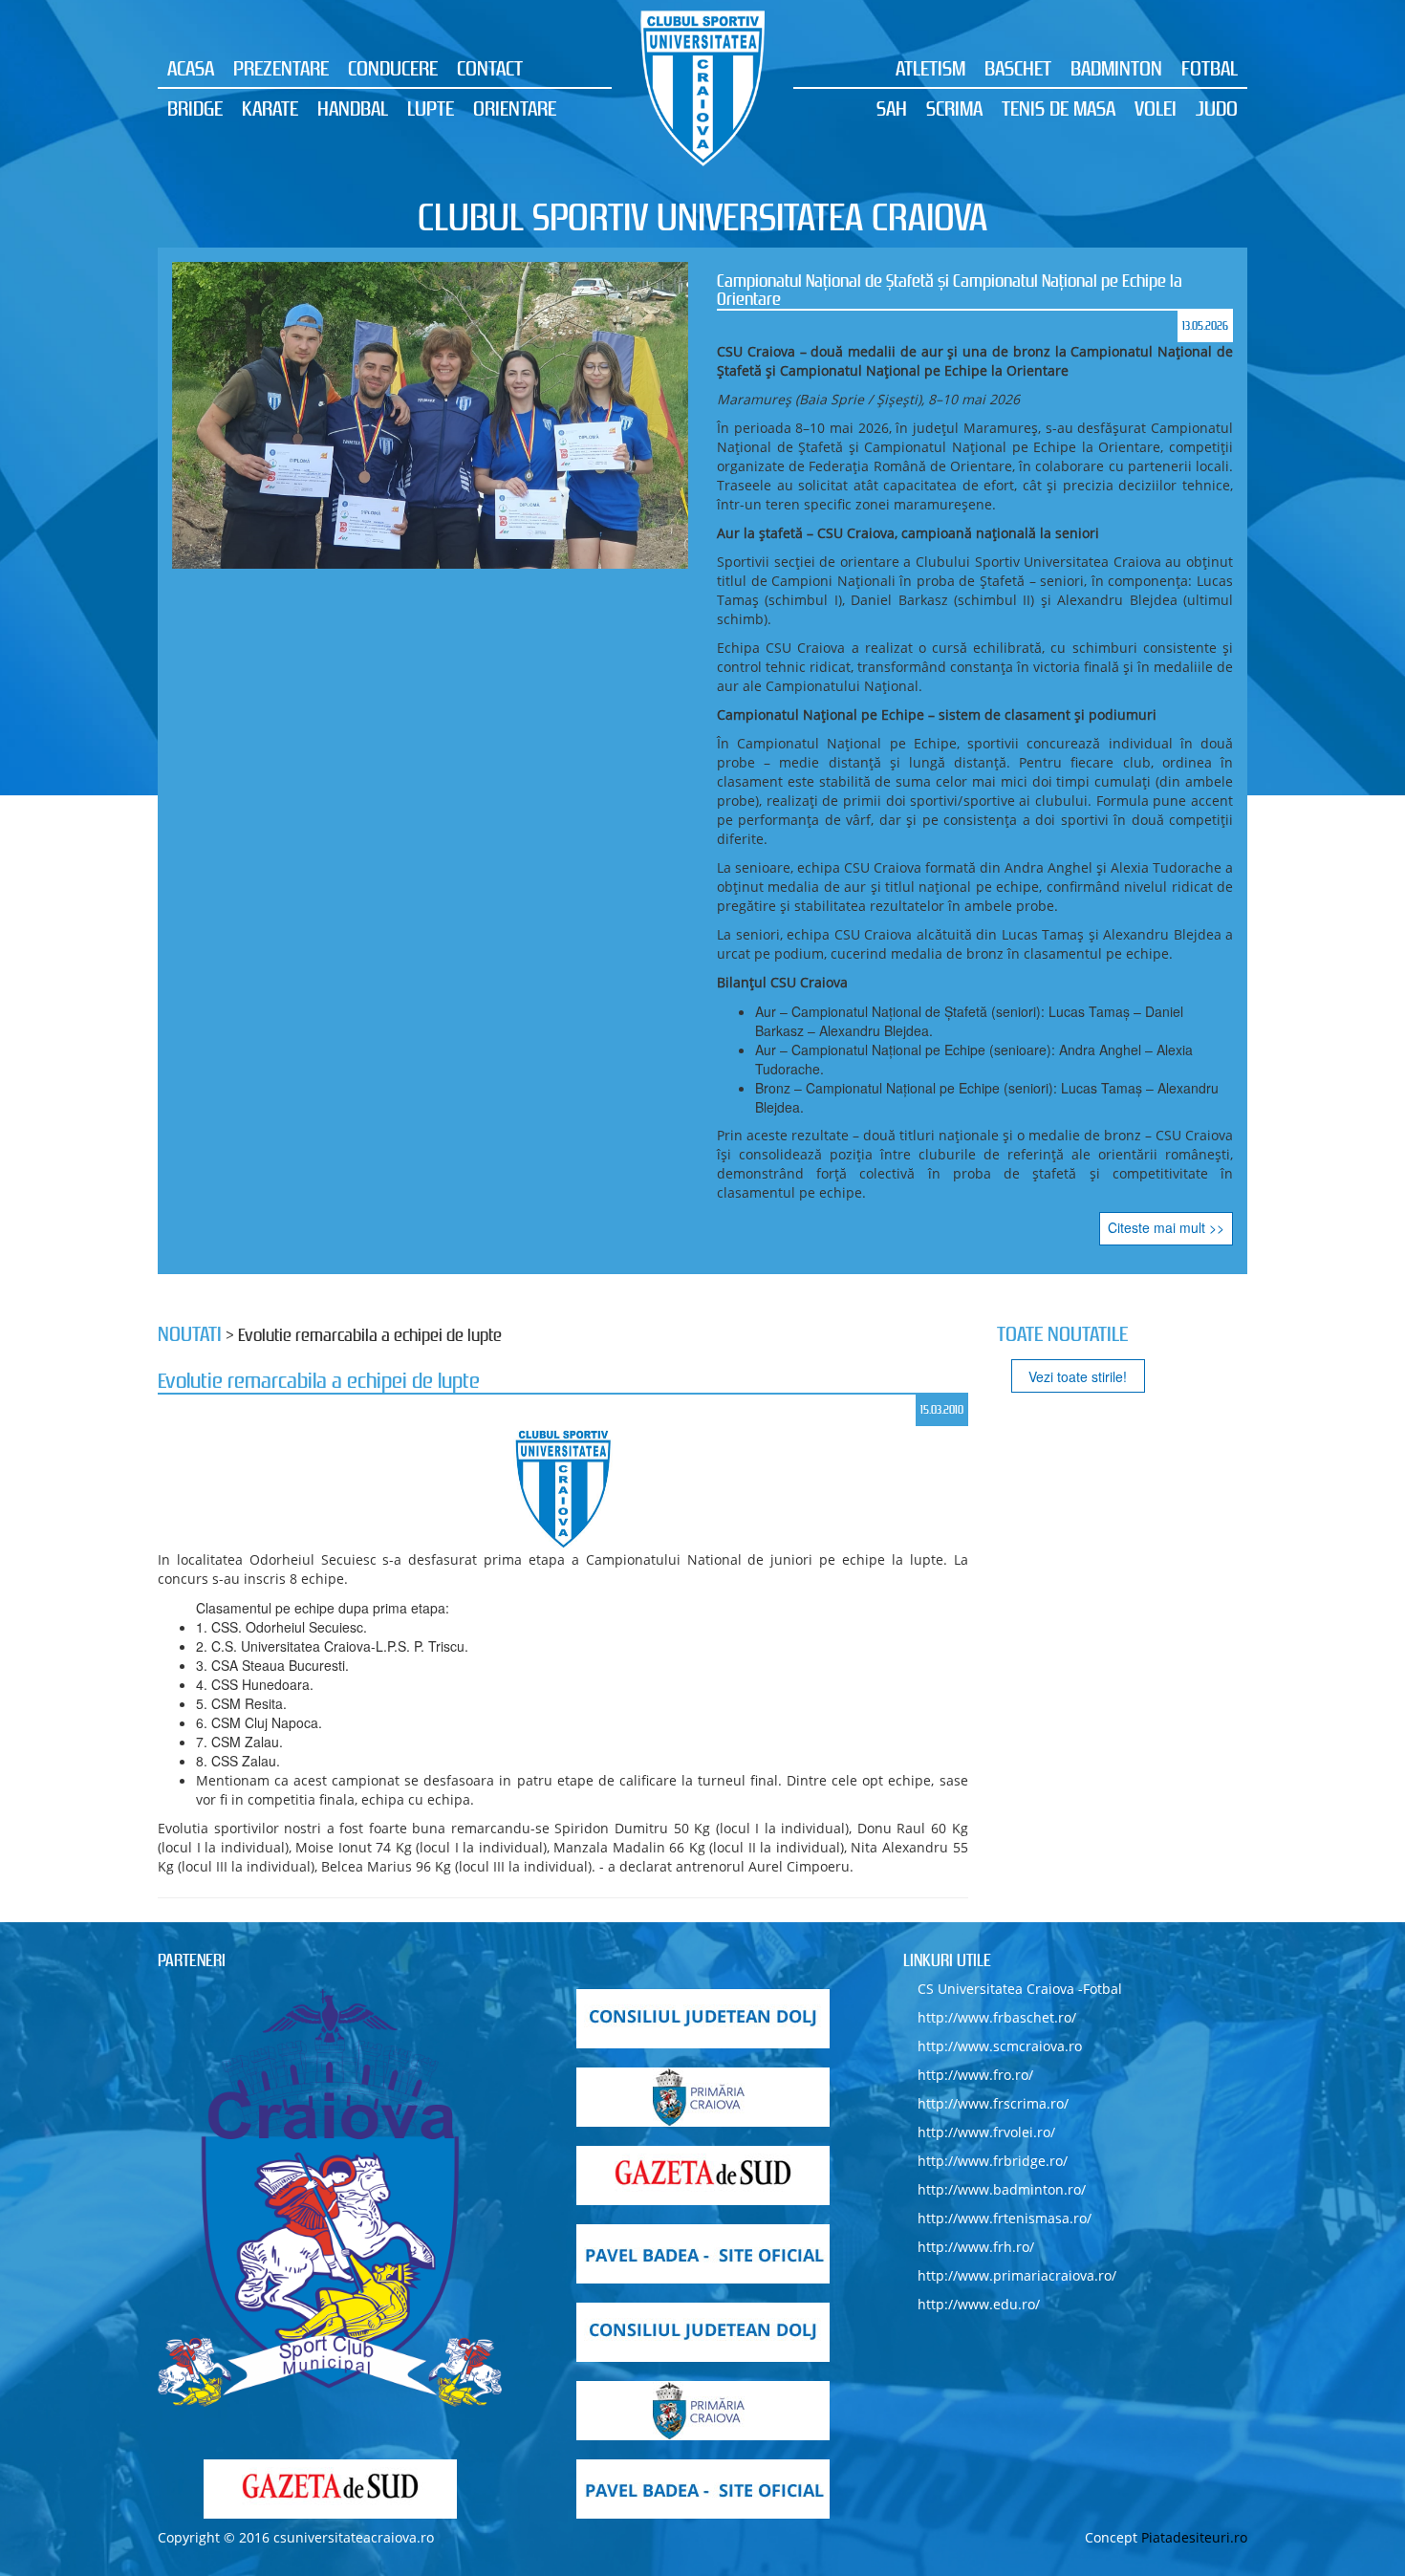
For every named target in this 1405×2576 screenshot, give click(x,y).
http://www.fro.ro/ (975, 2075)
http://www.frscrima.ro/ (993, 2103)
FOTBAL (1210, 68)
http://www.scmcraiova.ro (1000, 2046)
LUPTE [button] (431, 108)
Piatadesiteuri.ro (1194, 2537)
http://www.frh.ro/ (976, 2247)
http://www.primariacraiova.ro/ (1017, 2275)
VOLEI (1156, 108)
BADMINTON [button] (1116, 68)
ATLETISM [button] (930, 68)
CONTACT (490, 68)
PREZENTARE (281, 68)
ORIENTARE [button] (515, 108)
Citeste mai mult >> (1166, 1227)
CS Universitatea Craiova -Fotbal (1020, 1989)
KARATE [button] (270, 108)
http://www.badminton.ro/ (1002, 2189)
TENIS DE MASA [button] (1059, 108)
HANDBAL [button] (353, 108)
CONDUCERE (393, 68)
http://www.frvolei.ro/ (986, 2132)
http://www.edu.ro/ (979, 2304)
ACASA (191, 68)
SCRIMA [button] (954, 108)
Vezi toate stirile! (1078, 1376)
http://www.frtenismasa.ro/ (1005, 2218)
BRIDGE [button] (195, 108)
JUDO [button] (1217, 108)
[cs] (330, 2198)
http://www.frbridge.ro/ (993, 2161)
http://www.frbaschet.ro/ (997, 2017)
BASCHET (1018, 68)
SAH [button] (892, 108)
